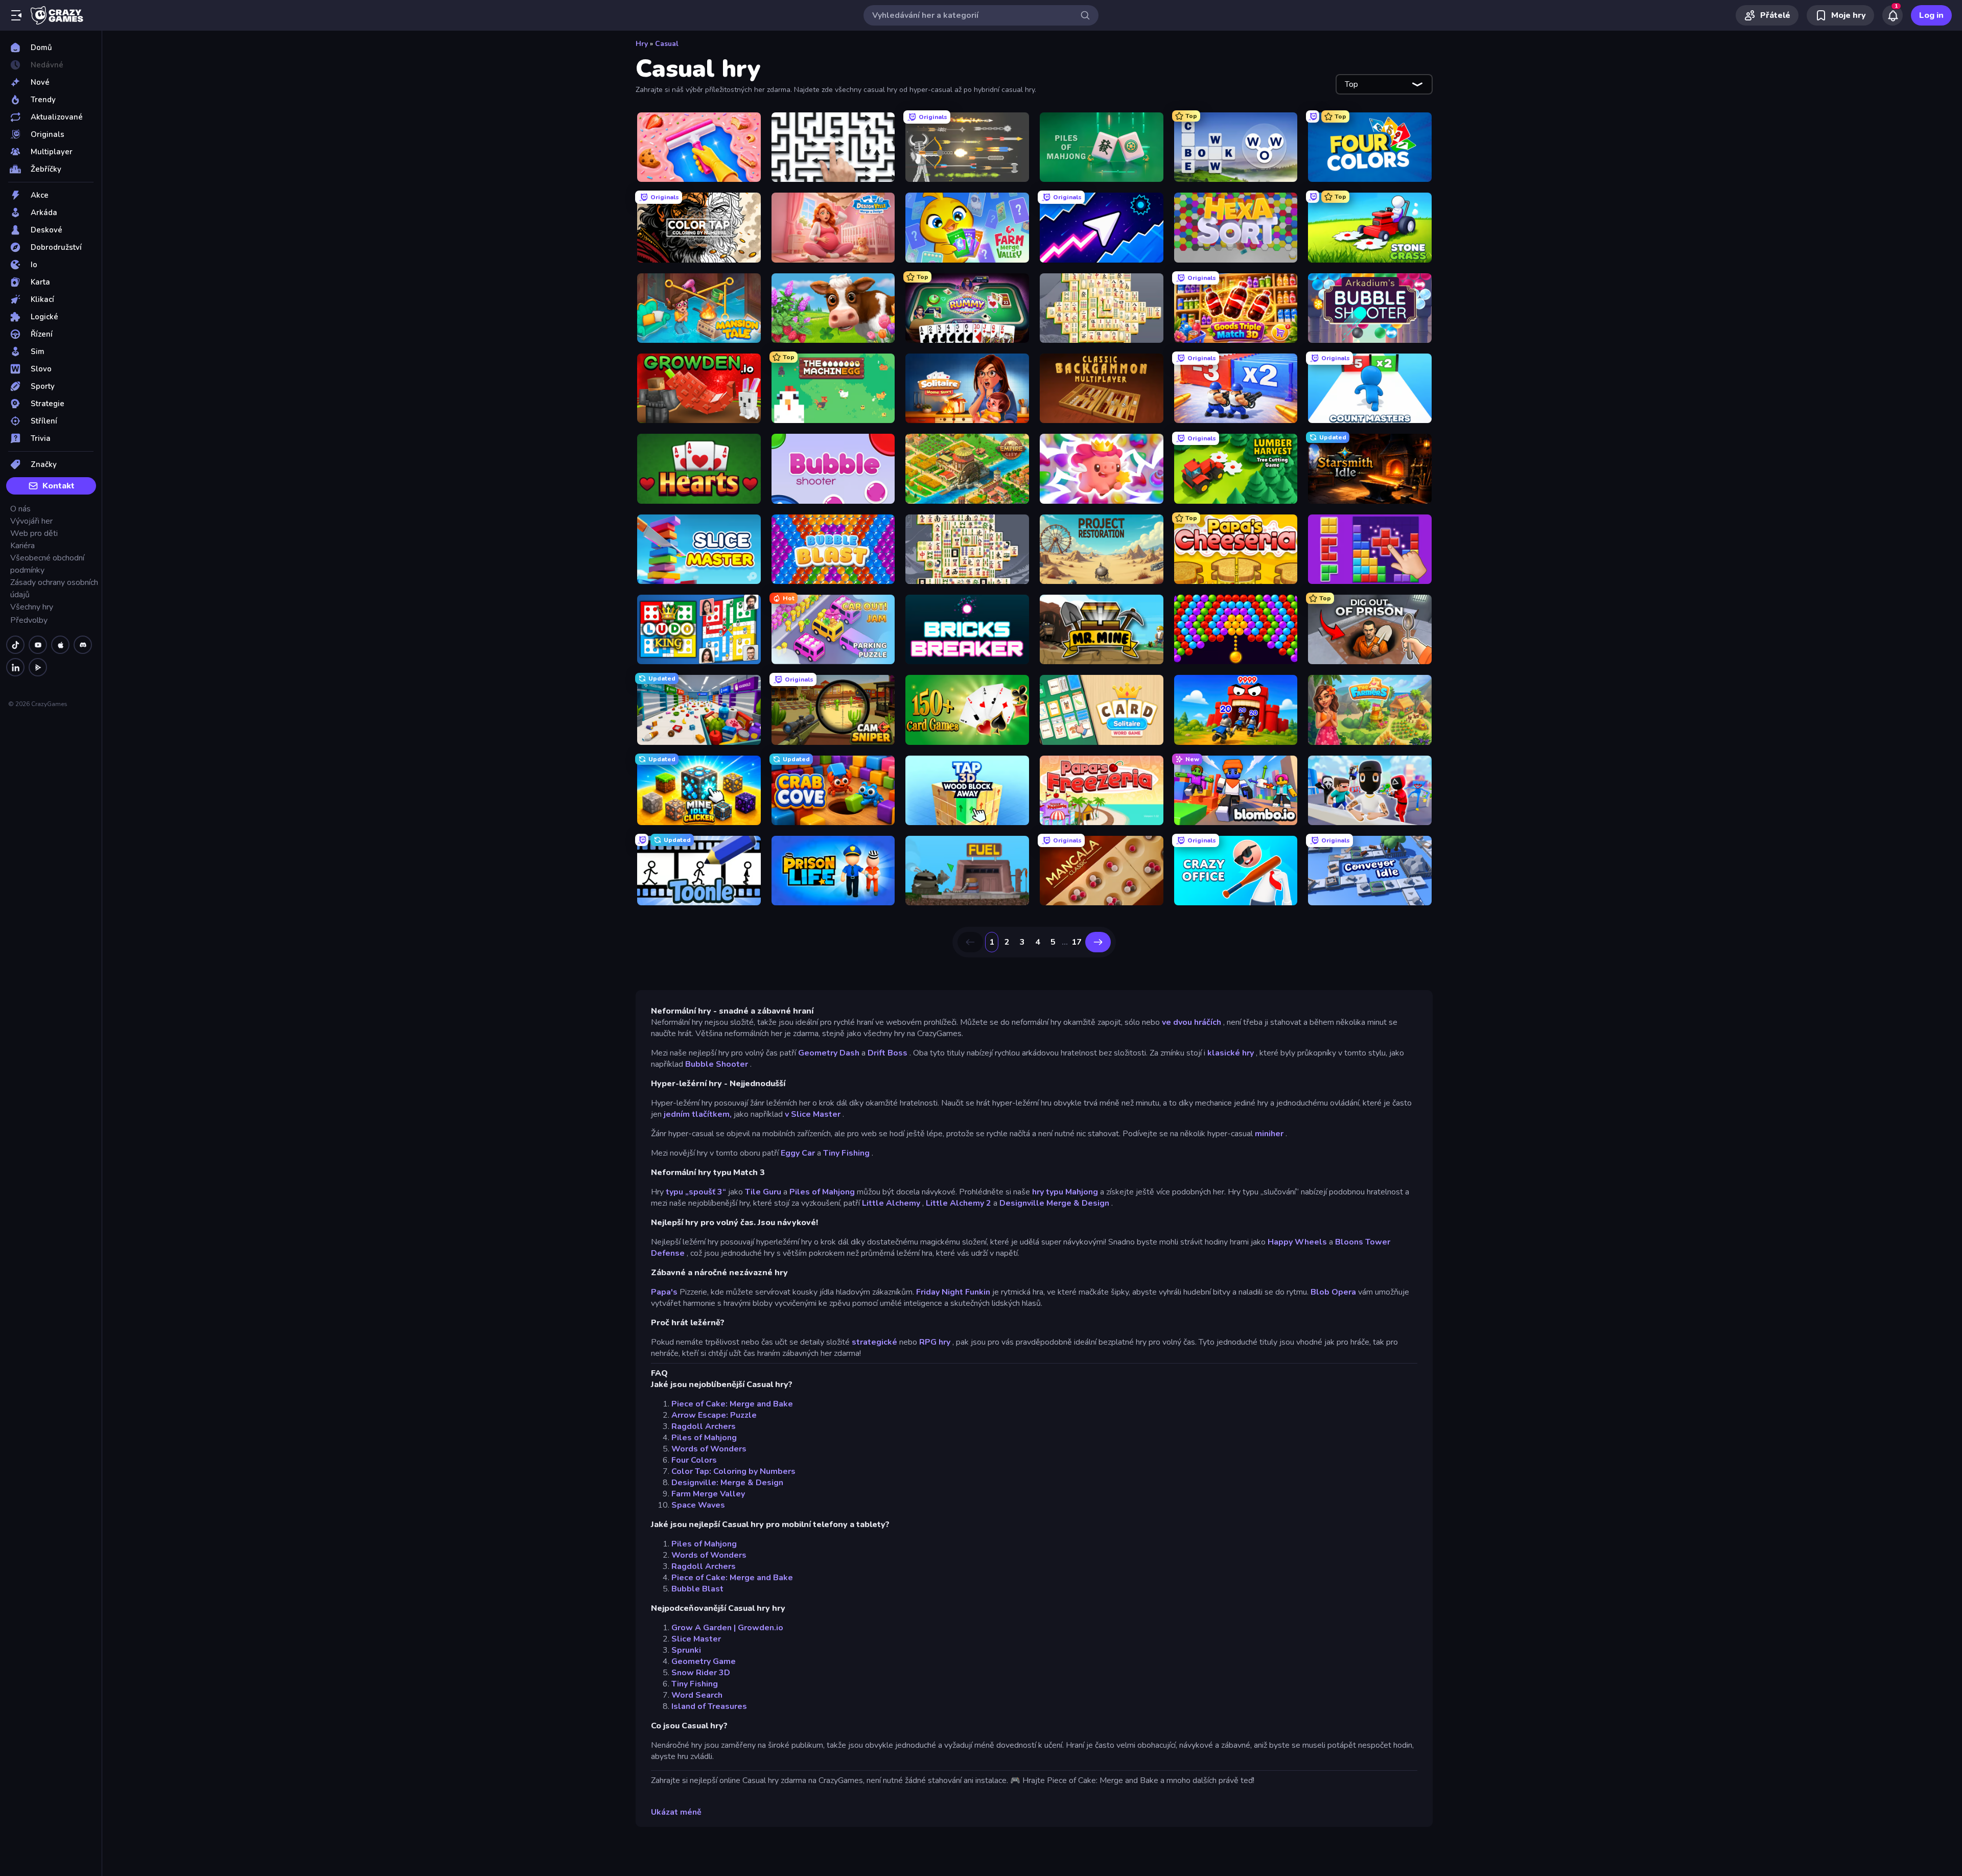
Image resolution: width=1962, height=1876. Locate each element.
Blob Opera (1333, 1292)
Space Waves (698, 1505)
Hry (642, 44)
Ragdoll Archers (704, 1426)
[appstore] (60, 645)
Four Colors (694, 1460)
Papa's (664, 1292)
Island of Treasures (709, 1706)
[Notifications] (1893, 15)
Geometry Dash (829, 1053)
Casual (667, 44)
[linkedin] (15, 667)
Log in (1931, 15)
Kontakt (59, 486)
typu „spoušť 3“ (696, 1192)
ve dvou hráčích (1192, 1022)
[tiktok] (15, 645)
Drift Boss (887, 1053)
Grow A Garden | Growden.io (727, 1628)
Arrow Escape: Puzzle (714, 1415)
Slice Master (696, 1639)
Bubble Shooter (717, 1064)
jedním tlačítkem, (698, 1114)
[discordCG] (83, 645)
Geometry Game (704, 1661)
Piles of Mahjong (822, 1192)
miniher (1269, 1134)
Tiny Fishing (846, 1153)
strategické (874, 1342)
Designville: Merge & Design (727, 1483)
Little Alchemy (891, 1203)
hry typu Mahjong (1065, 1192)
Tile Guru (763, 1192)
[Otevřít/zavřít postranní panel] (16, 15)
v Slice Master (813, 1114)
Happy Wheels (1297, 1242)
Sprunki (686, 1650)
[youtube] (38, 645)
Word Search (697, 1695)
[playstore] (38, 667)
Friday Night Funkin (953, 1292)
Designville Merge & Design (1054, 1203)
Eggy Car (798, 1153)
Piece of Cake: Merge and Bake (732, 1404)
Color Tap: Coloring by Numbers (733, 1471)
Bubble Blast (697, 1589)
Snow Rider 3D (701, 1673)
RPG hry (935, 1342)
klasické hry (1231, 1053)
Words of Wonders (709, 1449)
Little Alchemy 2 (959, 1203)
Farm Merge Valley (708, 1494)
